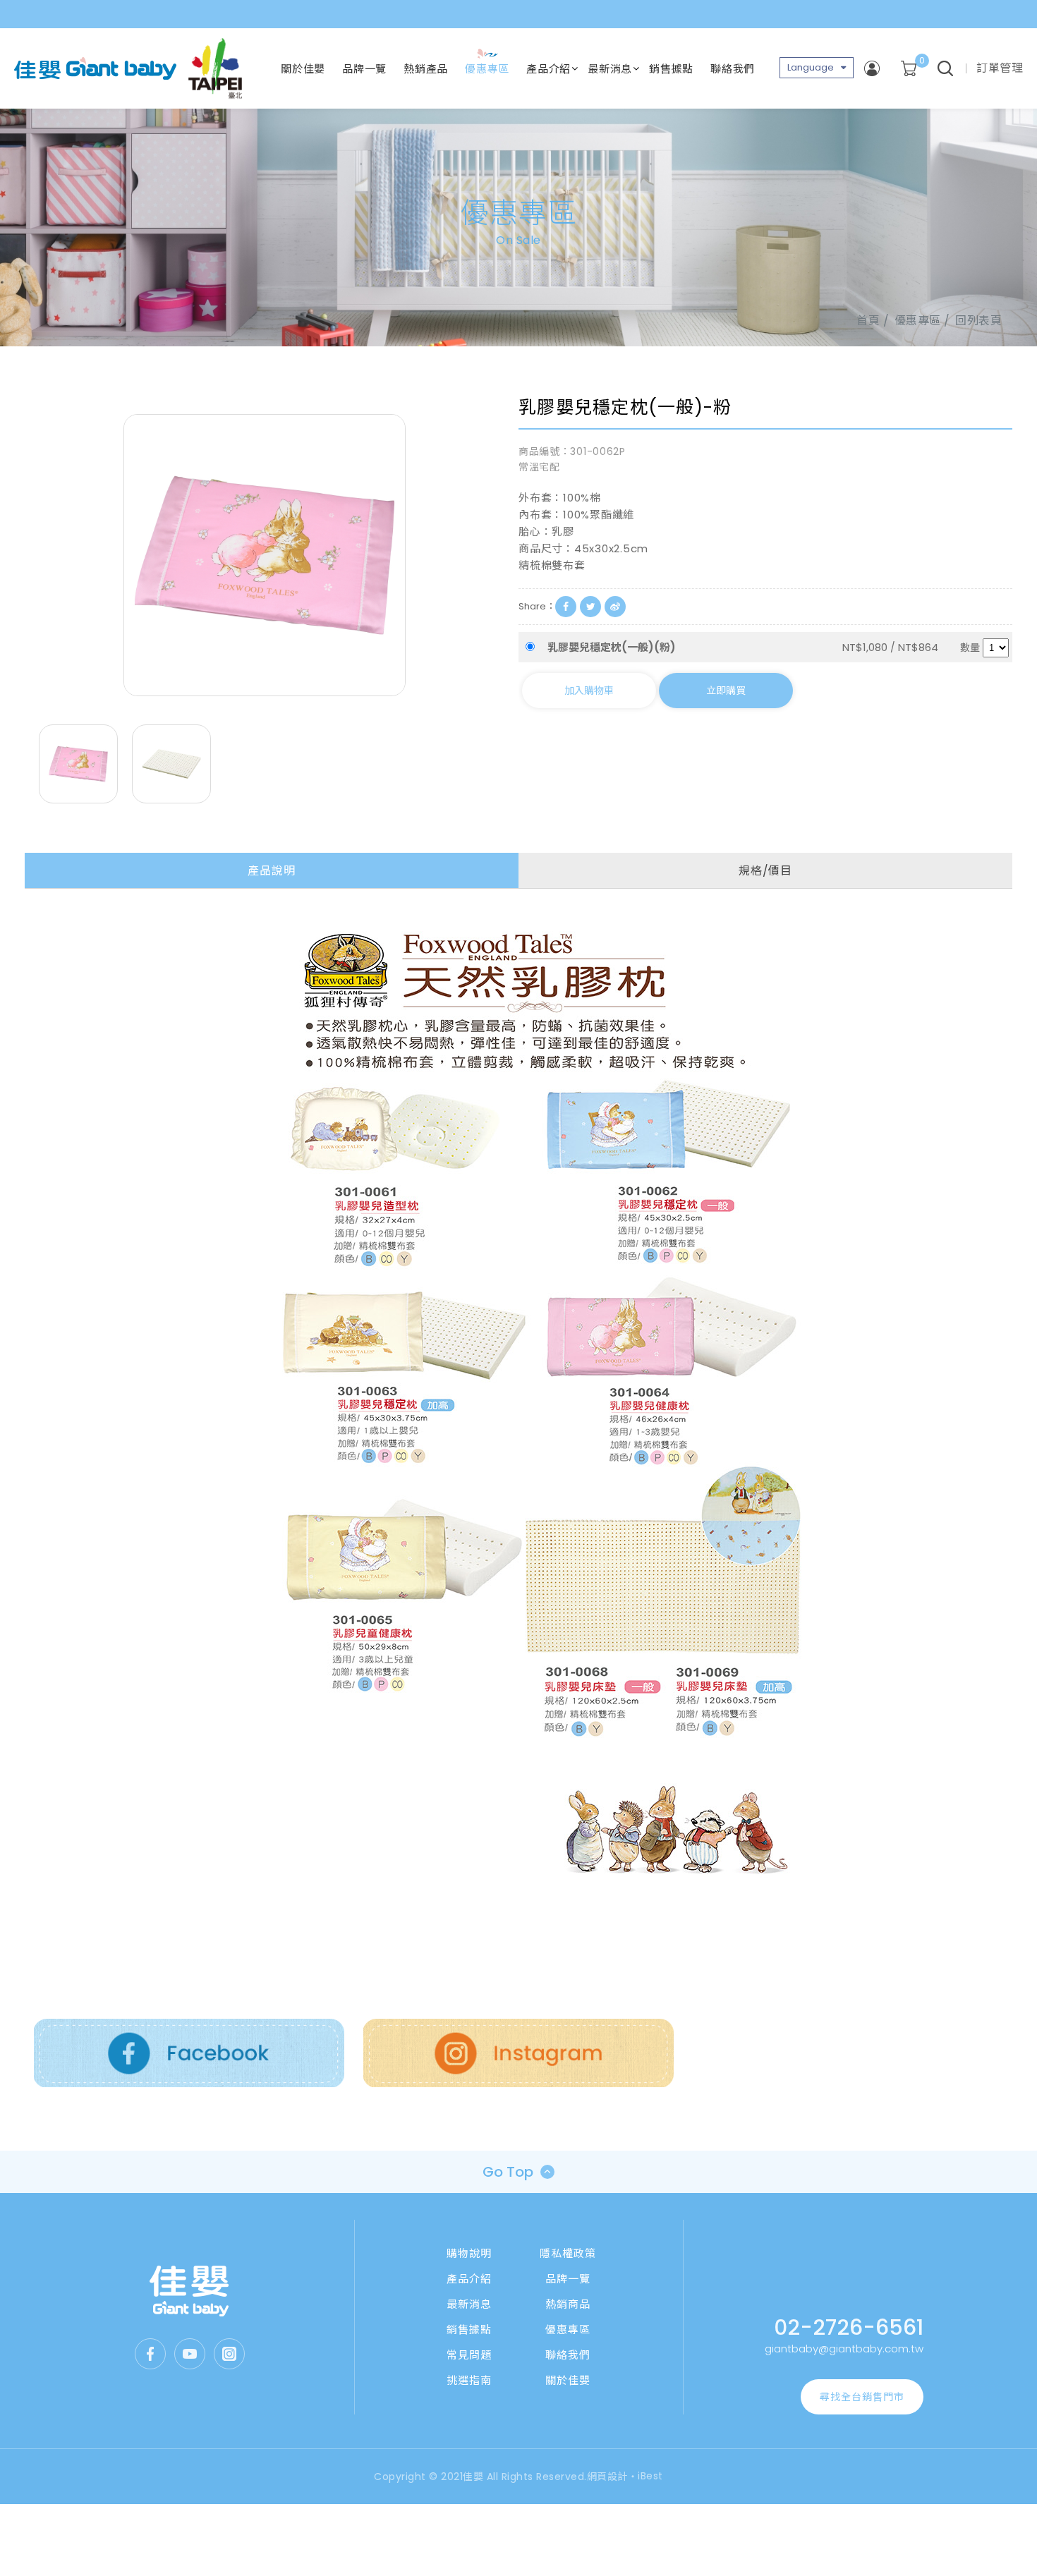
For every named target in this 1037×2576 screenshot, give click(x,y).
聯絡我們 (733, 69)
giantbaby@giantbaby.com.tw (844, 2349)
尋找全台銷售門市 (862, 2397)
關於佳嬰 (303, 69)
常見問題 (469, 2355)
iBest (650, 2476)
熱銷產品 (426, 69)
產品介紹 (548, 69)
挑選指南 (469, 2380)
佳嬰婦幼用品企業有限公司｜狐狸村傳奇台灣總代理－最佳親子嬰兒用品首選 (95, 68)
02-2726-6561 (849, 2327)
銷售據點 (671, 69)
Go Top (508, 2172)
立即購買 (726, 691)
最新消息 (610, 69)
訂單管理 (1000, 68)
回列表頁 (978, 321)
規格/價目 (765, 871)
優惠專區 (487, 69)
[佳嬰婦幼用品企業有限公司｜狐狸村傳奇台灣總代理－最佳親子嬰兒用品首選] (189, 2291)
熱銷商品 (568, 2304)
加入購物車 (589, 691)
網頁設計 (607, 2477)
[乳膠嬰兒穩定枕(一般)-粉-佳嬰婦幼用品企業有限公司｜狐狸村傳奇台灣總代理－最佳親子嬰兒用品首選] (590, 607)
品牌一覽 (364, 69)
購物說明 (469, 2253)
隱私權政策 (568, 2253)
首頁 (868, 321)
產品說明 (271, 871)
